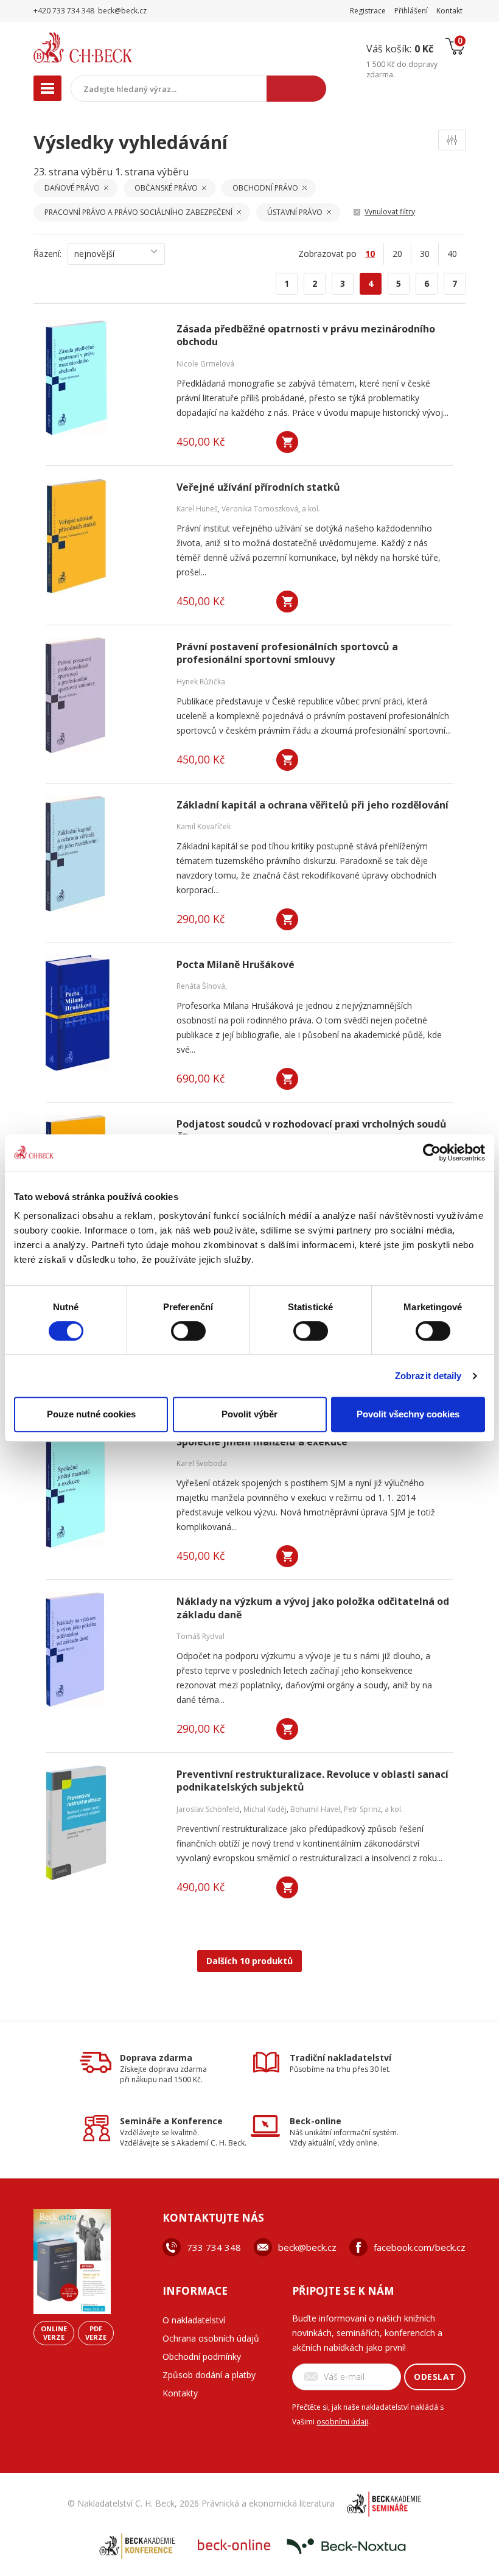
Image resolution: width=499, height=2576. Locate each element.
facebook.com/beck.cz (420, 2247)
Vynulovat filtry (390, 212)
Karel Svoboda (202, 1463)
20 (397, 254)
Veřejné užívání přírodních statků (258, 487)
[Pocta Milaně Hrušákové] (103, 1013)
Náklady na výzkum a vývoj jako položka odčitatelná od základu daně (313, 1608)
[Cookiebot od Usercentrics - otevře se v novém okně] (432, 1153)
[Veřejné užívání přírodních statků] (103, 536)
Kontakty (180, 2393)
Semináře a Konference (171, 2121)
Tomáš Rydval (201, 1636)
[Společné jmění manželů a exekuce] (103, 1490)
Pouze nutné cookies (91, 1414)
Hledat (296, 89)
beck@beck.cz (307, 2247)
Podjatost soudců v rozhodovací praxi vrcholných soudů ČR (312, 1131)
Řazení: (47, 254)
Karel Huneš (197, 509)
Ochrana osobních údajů (211, 2338)
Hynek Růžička (201, 682)
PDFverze (96, 2333)
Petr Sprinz (362, 1809)
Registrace (368, 11)
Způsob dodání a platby (209, 2375)
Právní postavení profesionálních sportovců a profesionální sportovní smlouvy (287, 653)
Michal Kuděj (265, 1809)
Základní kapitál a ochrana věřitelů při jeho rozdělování (312, 805)
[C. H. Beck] (109, 47)
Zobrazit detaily (428, 1376)
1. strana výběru (152, 172)
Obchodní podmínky (202, 2357)
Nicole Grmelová (205, 364)
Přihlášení (411, 11)
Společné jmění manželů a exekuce (262, 1442)
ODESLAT (435, 2377)
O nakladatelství (194, 2320)
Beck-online (316, 2121)
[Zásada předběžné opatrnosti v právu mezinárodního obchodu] (103, 377)
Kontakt (449, 11)
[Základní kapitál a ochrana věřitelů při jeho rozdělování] (103, 854)
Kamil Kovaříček (204, 826)
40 (452, 254)
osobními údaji (342, 2422)
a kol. (311, 509)
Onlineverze (54, 2333)
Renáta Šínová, (202, 986)
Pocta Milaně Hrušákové (236, 965)
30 (425, 254)
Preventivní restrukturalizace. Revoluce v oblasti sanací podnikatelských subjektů (312, 1781)
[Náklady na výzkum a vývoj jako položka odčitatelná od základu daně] (103, 1650)
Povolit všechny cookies (408, 1414)
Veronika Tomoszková (260, 509)
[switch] (188, 1331)
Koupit (287, 442)
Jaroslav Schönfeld (208, 1809)
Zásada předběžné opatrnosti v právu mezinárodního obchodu (306, 335)
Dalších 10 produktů (249, 1961)
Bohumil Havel (315, 1809)
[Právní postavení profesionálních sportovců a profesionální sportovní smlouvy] (103, 695)
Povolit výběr (249, 1414)
